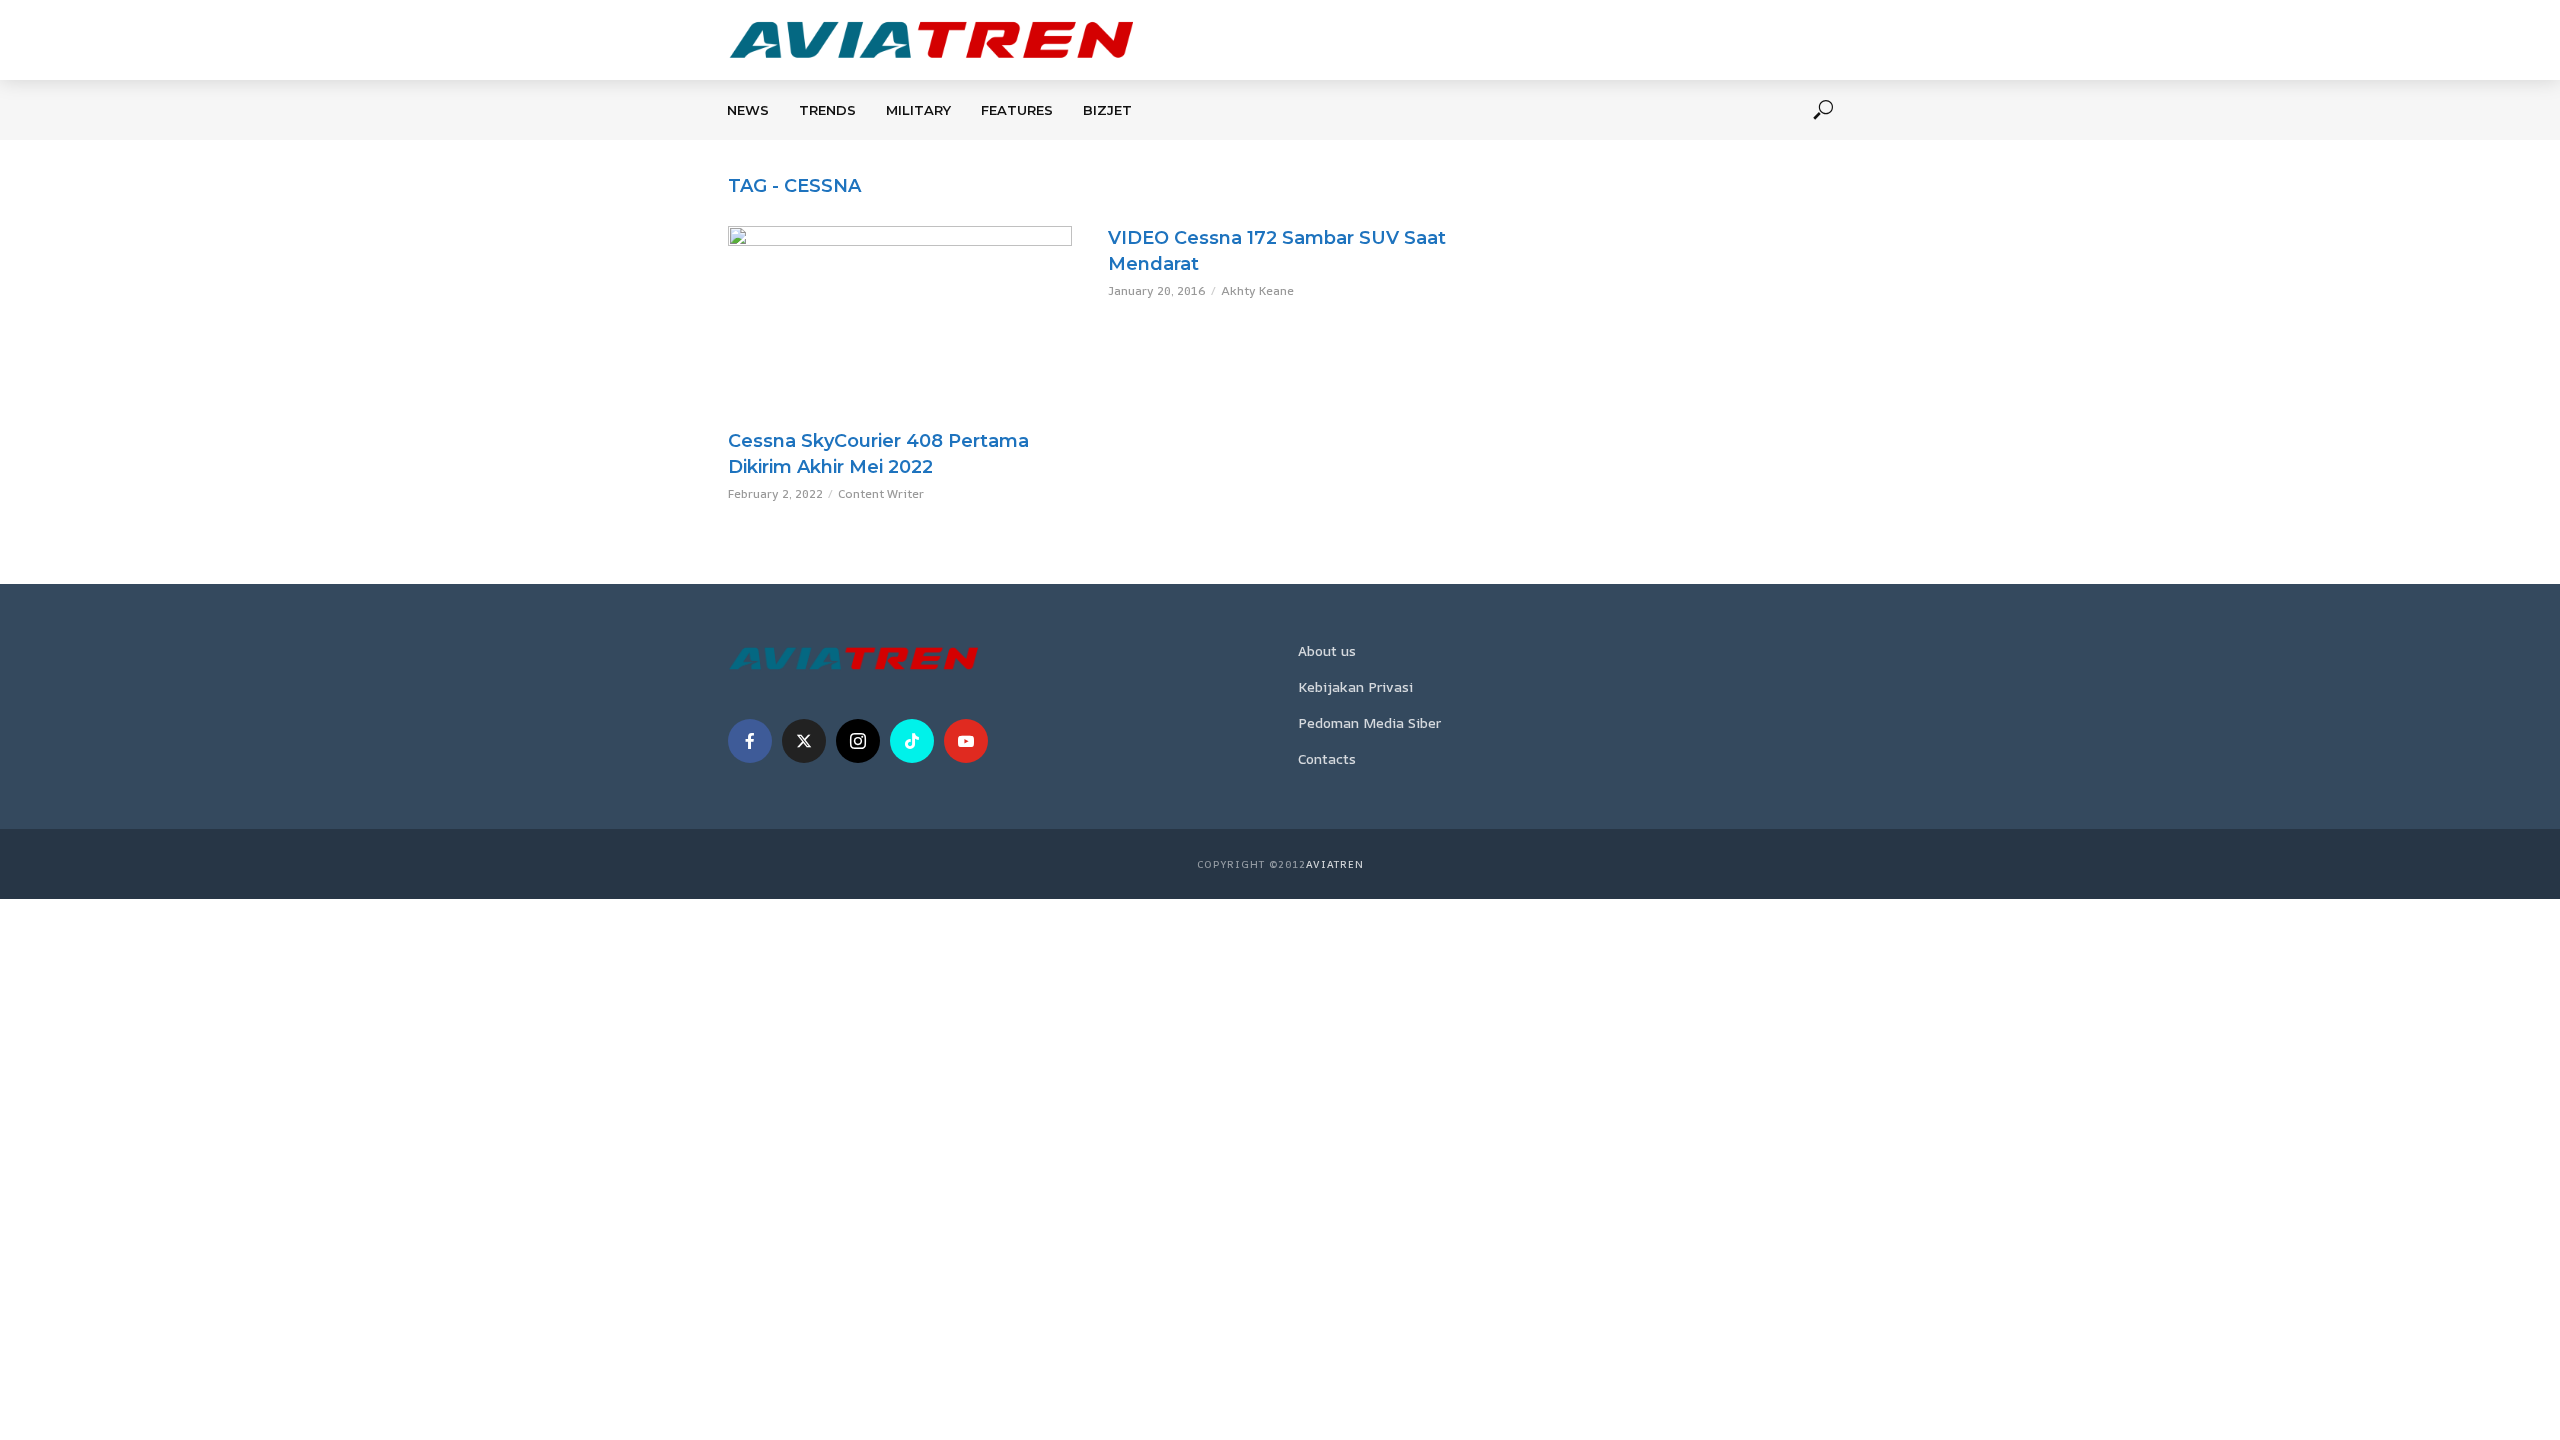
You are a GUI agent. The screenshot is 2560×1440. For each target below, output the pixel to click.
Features (1017, 110)
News (748, 110)
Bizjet (1107, 110)
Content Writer (881, 493)
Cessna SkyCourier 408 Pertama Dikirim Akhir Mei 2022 (878, 454)
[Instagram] (858, 741)
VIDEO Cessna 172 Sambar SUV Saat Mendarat (1277, 251)
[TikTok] (912, 741)
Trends (827, 110)
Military (918, 110)
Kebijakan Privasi (1355, 686)
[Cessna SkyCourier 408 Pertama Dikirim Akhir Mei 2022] (900, 322)
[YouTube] (966, 741)
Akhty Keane (1257, 290)
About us (1327, 650)
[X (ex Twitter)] (804, 741)
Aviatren (1335, 864)
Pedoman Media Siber (1369, 722)
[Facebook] (750, 741)
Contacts (1327, 758)
